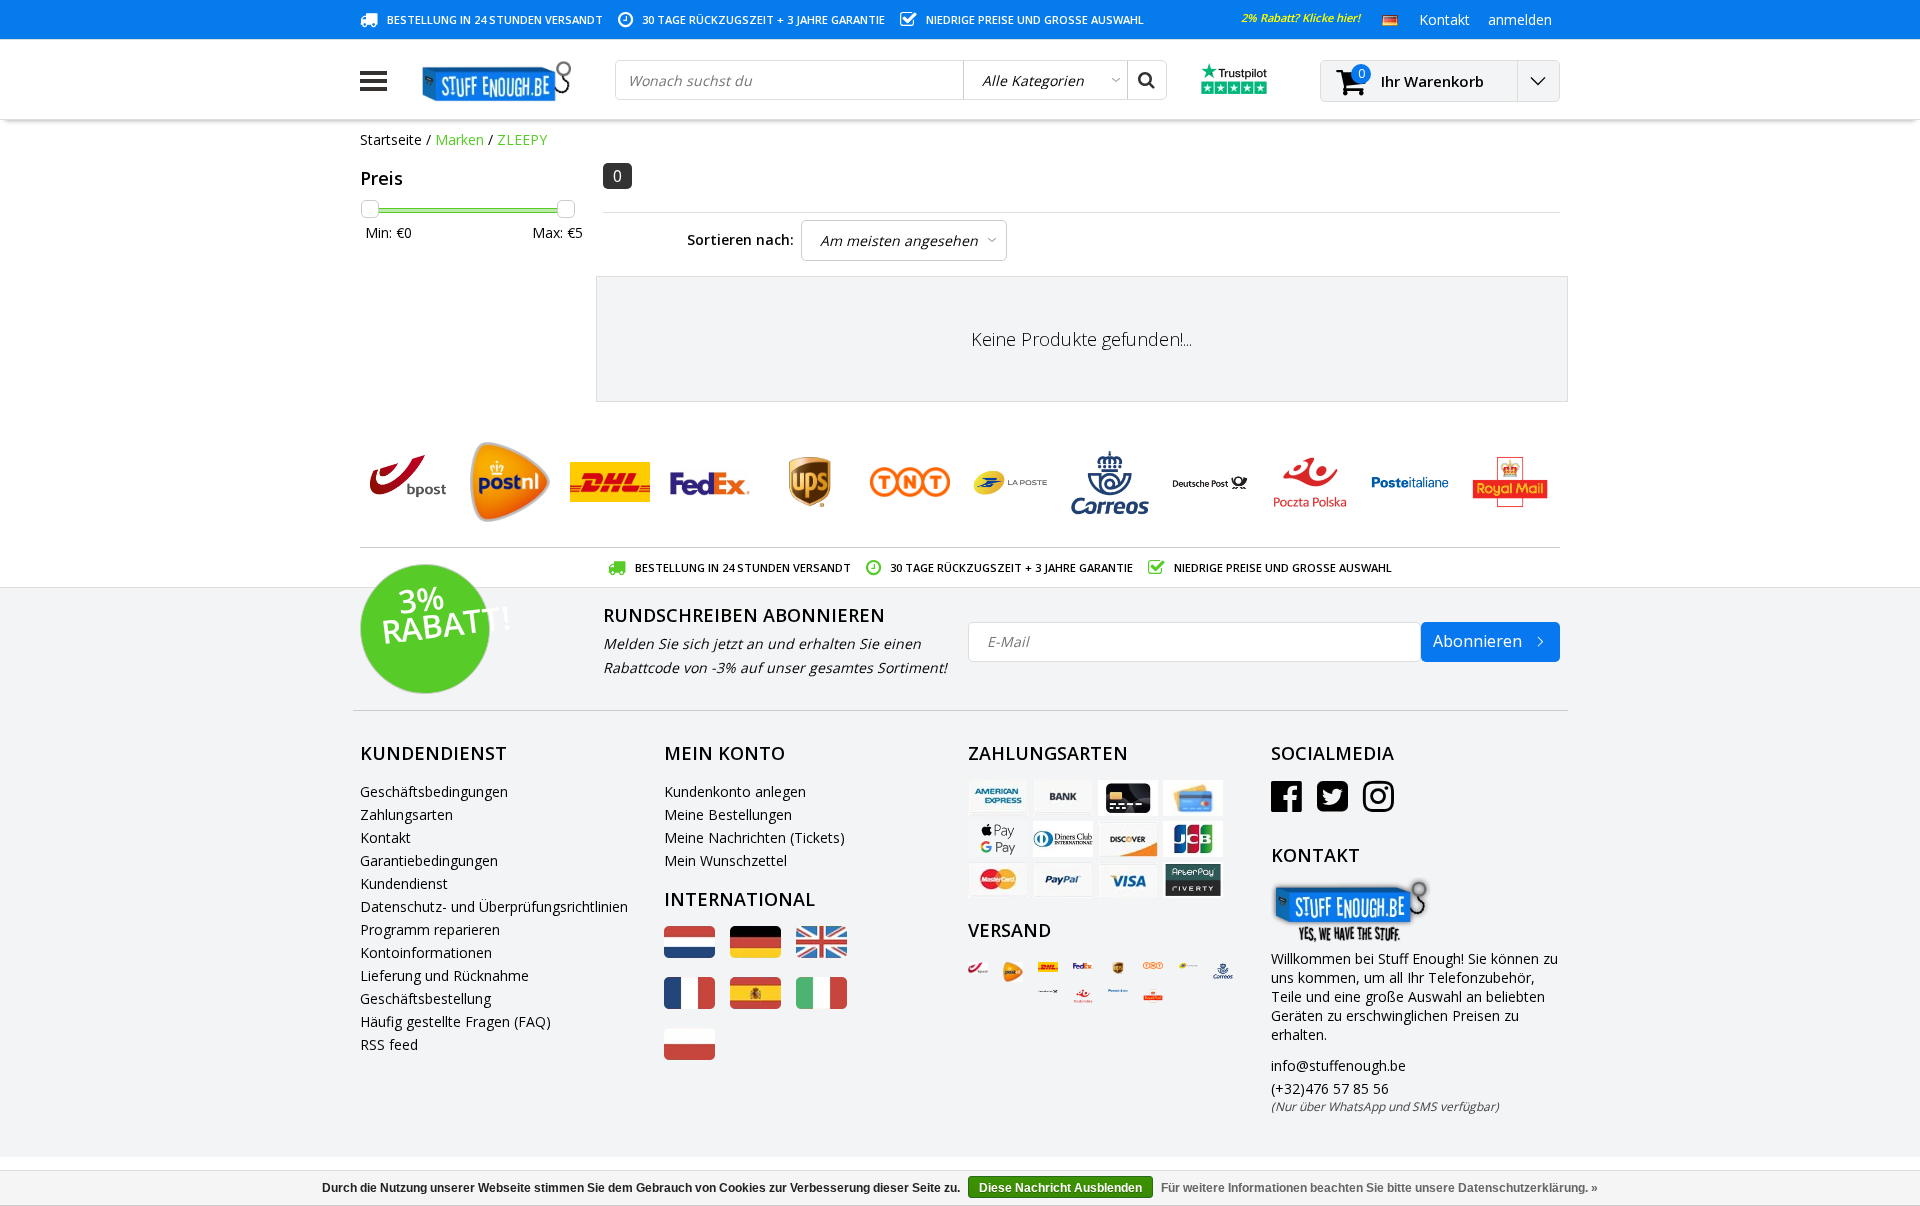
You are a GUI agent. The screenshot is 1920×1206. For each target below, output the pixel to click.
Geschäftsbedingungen (434, 791)
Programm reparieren (430, 929)
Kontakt (385, 837)
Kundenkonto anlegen (735, 791)
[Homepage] (501, 81)
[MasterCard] (998, 880)
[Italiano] (821, 1003)
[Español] (755, 1003)
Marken (459, 139)
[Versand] (978, 968)
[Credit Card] (1128, 798)
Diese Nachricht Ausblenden (1060, 1188)
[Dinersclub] (1063, 839)
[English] (821, 952)
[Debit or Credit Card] (1193, 798)
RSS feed (389, 1044)
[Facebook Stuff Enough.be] (1286, 803)
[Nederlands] (689, 952)
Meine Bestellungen (728, 814)
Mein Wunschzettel (725, 860)
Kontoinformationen (426, 952)
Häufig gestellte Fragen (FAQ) (455, 1021)
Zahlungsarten (406, 814)
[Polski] (689, 1054)
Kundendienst (404, 883)
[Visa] (1128, 880)
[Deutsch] (1389, 19)
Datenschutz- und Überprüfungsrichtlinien (494, 906)
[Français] (689, 1003)
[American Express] (998, 798)
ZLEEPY (522, 139)
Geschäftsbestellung (425, 998)
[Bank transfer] (1063, 798)
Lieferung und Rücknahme (444, 975)
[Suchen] (1146, 80)
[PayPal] (1063, 880)
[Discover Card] (1128, 839)
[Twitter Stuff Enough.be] (1332, 803)
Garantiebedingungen (429, 860)
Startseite (391, 139)
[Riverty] (1193, 880)
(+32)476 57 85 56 (1385, 1097)
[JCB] (1193, 839)
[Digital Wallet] (998, 839)
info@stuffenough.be (1338, 1065)
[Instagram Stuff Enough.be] (1378, 803)
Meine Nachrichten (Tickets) (754, 837)
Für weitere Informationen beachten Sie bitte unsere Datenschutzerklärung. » (1379, 1188)
